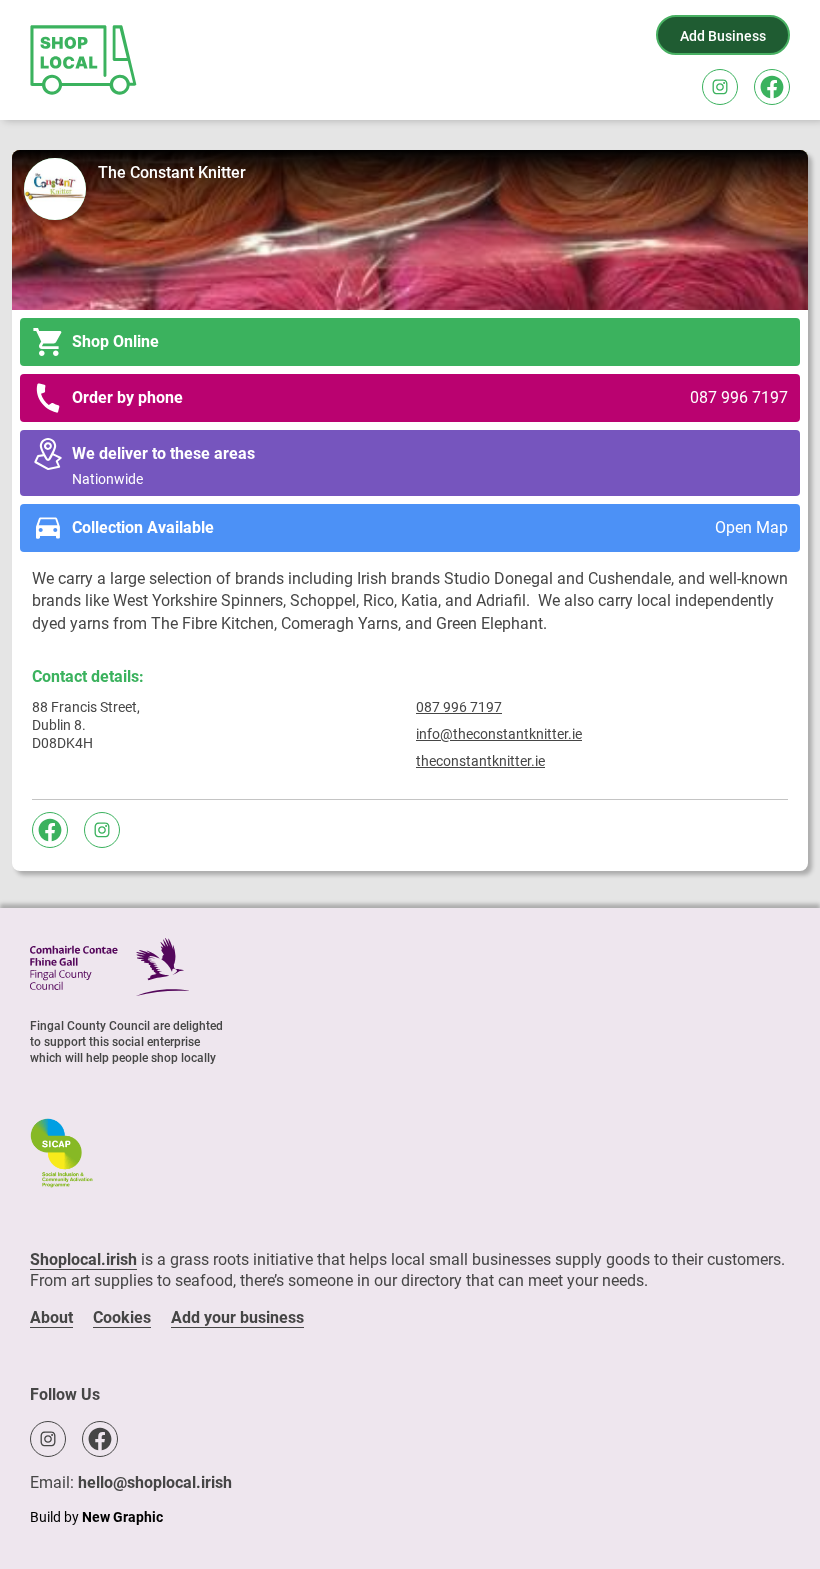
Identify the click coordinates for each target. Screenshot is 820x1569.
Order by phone (430, 397)
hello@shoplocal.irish (155, 1482)
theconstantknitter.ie (480, 761)
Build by (96, 1517)
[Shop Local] (85, 60)
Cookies (122, 1317)
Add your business (237, 1317)
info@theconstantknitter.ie (499, 734)
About (51, 1317)
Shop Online (115, 341)
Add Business (723, 36)
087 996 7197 (459, 707)
